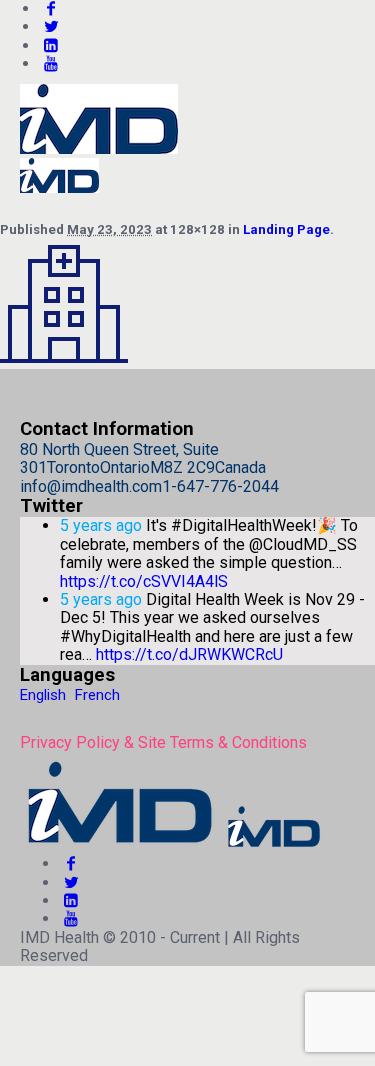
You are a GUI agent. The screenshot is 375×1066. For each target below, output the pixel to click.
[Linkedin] (51, 45)
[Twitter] (51, 26)
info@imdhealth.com (91, 486)
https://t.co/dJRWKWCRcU (189, 654)
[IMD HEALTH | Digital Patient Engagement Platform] (172, 845)
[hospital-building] (64, 359)
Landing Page (286, 229)
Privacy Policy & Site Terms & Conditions (163, 742)
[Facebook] (71, 863)
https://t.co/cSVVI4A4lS (144, 581)
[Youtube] (51, 63)
